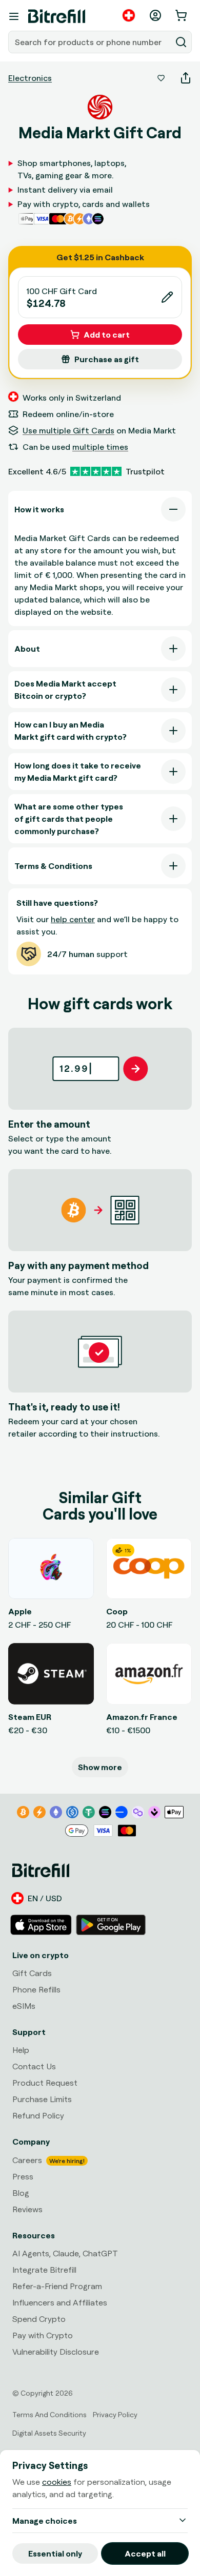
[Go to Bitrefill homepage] (57, 16)
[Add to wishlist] (161, 78)
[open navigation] (14, 16)
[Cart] (182, 15)
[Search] (181, 42)
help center (73, 919)
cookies (57, 2482)
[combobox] (91, 42)
